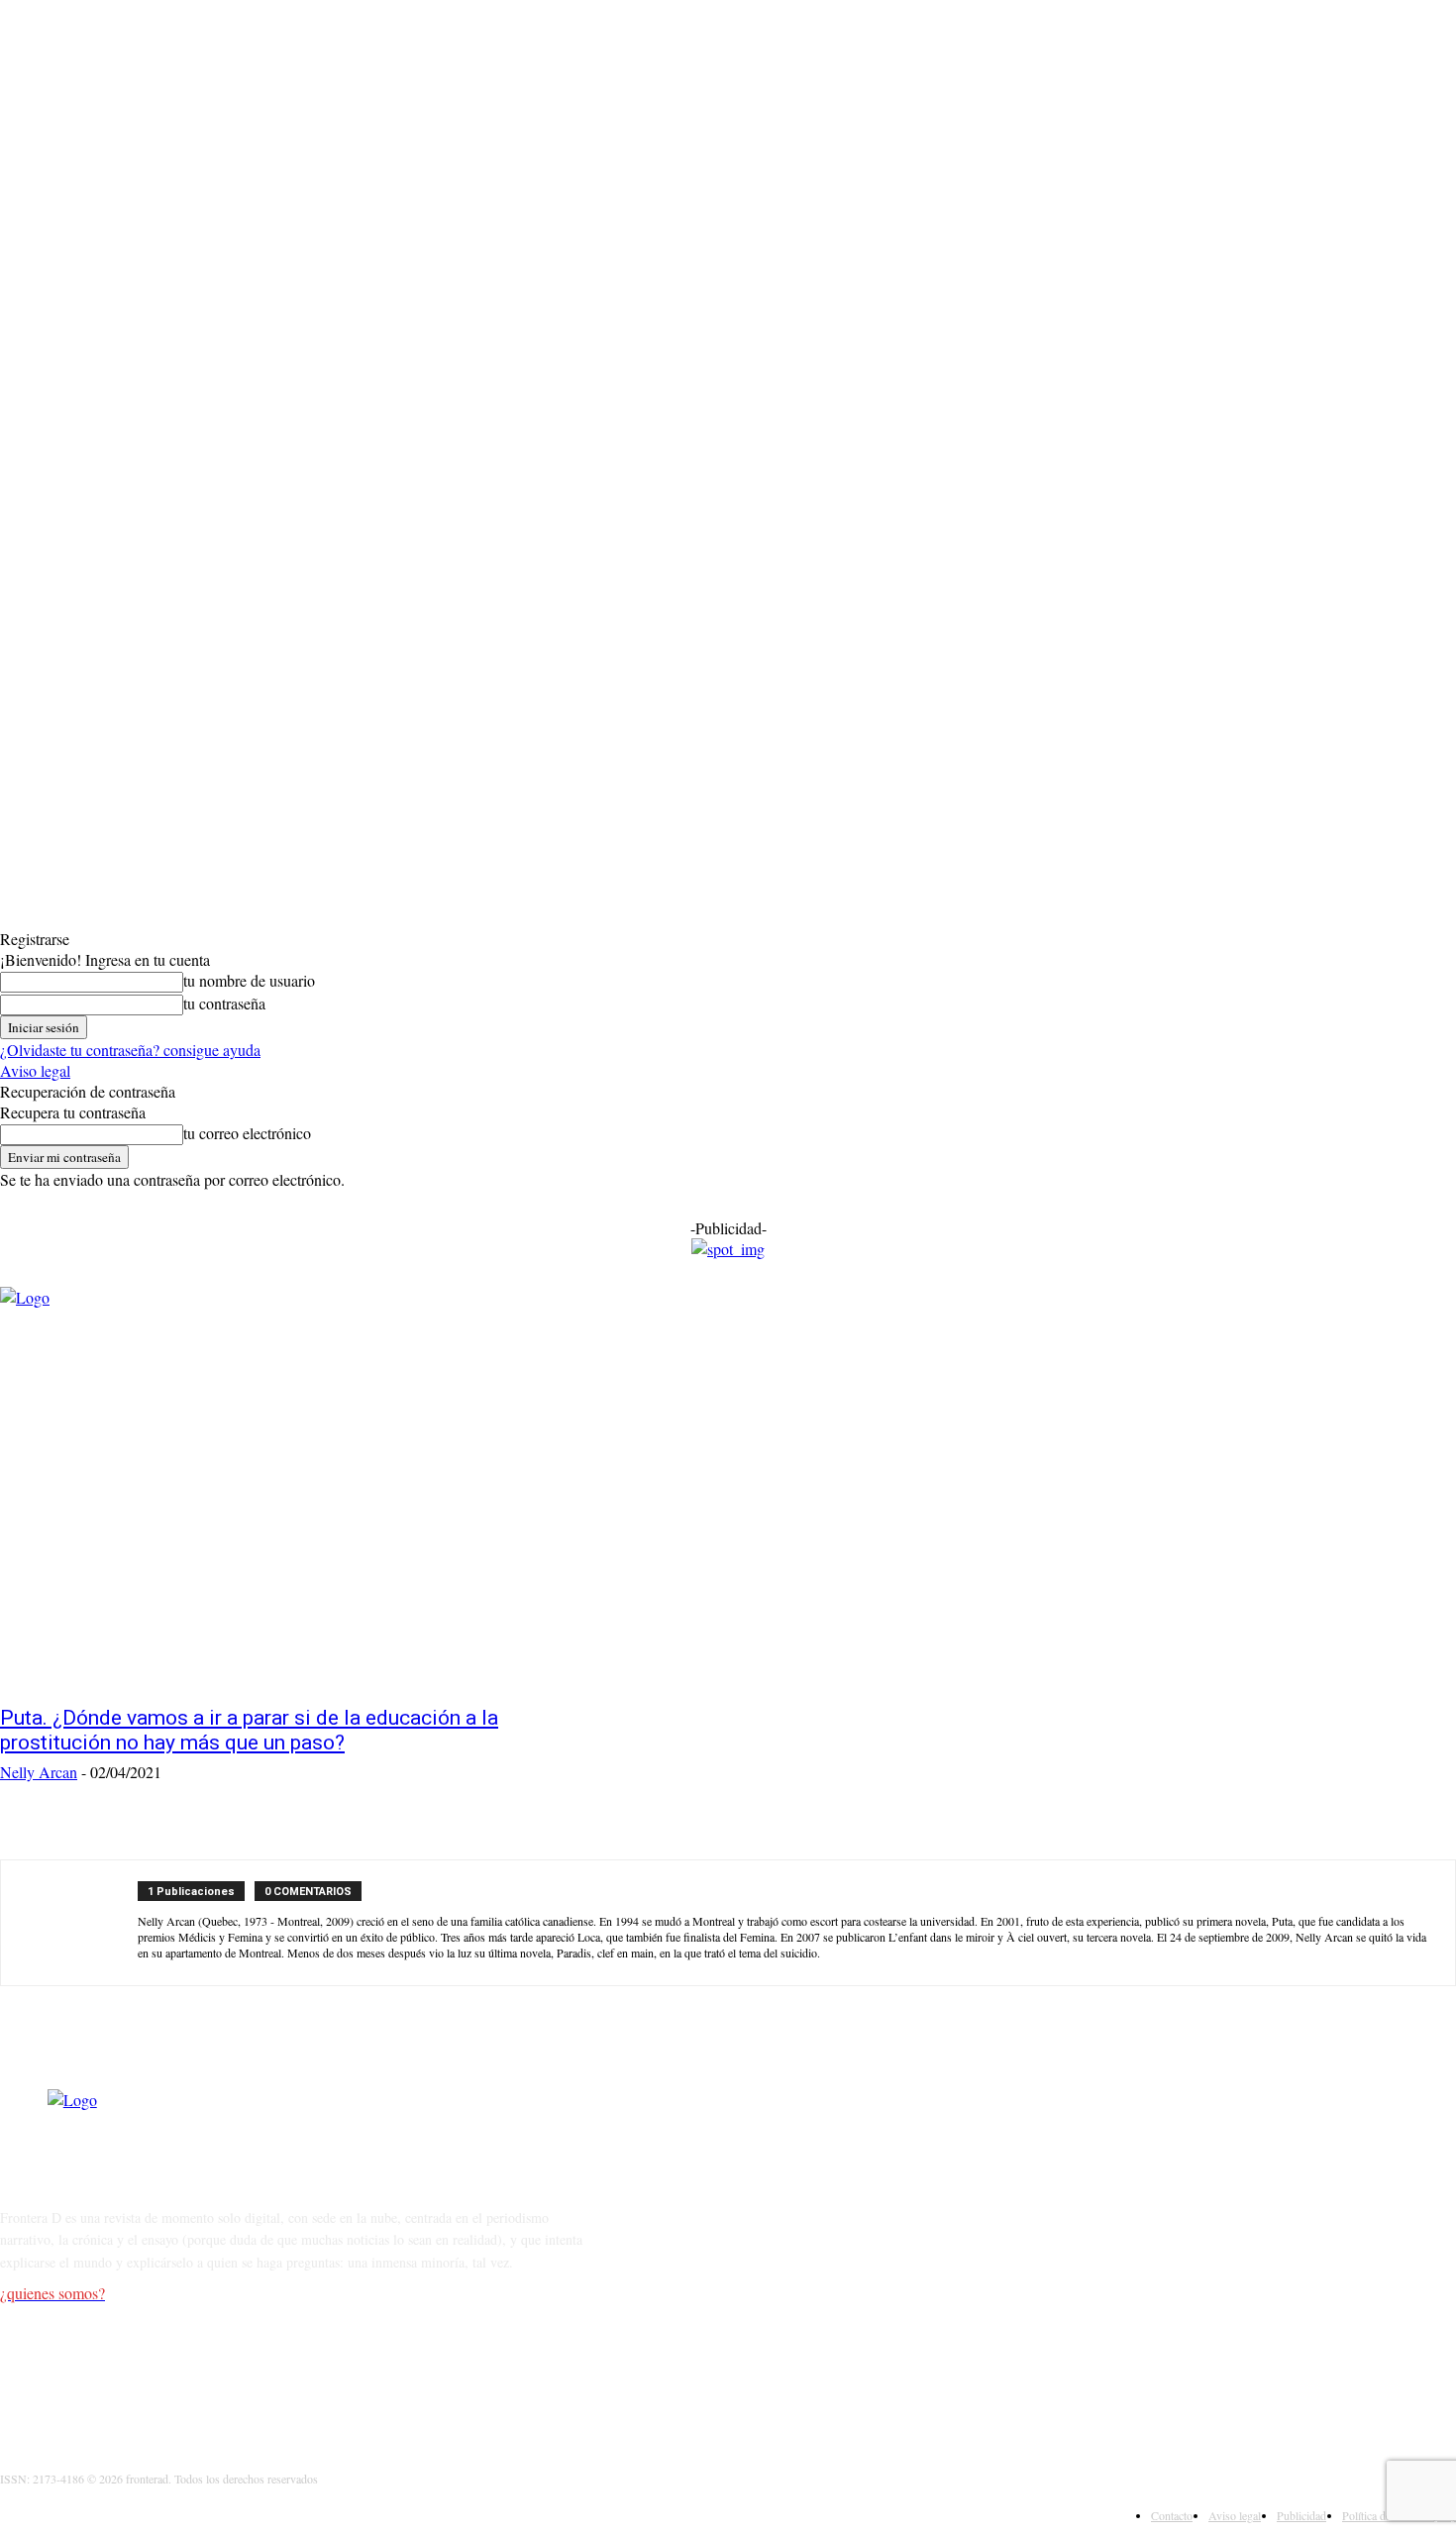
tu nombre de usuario (249, 980)
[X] (121, 2372)
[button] (727, 1381)
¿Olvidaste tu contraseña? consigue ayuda (130, 1050)
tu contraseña (224, 1003)
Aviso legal (35, 1070)
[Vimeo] (173, 2372)
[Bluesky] (223, 2372)
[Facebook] (20, 2372)
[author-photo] (80, 1923)
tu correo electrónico (247, 1133)
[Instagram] (71, 2372)
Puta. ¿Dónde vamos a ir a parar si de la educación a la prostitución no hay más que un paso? (249, 1730)
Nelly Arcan (39, 1772)
